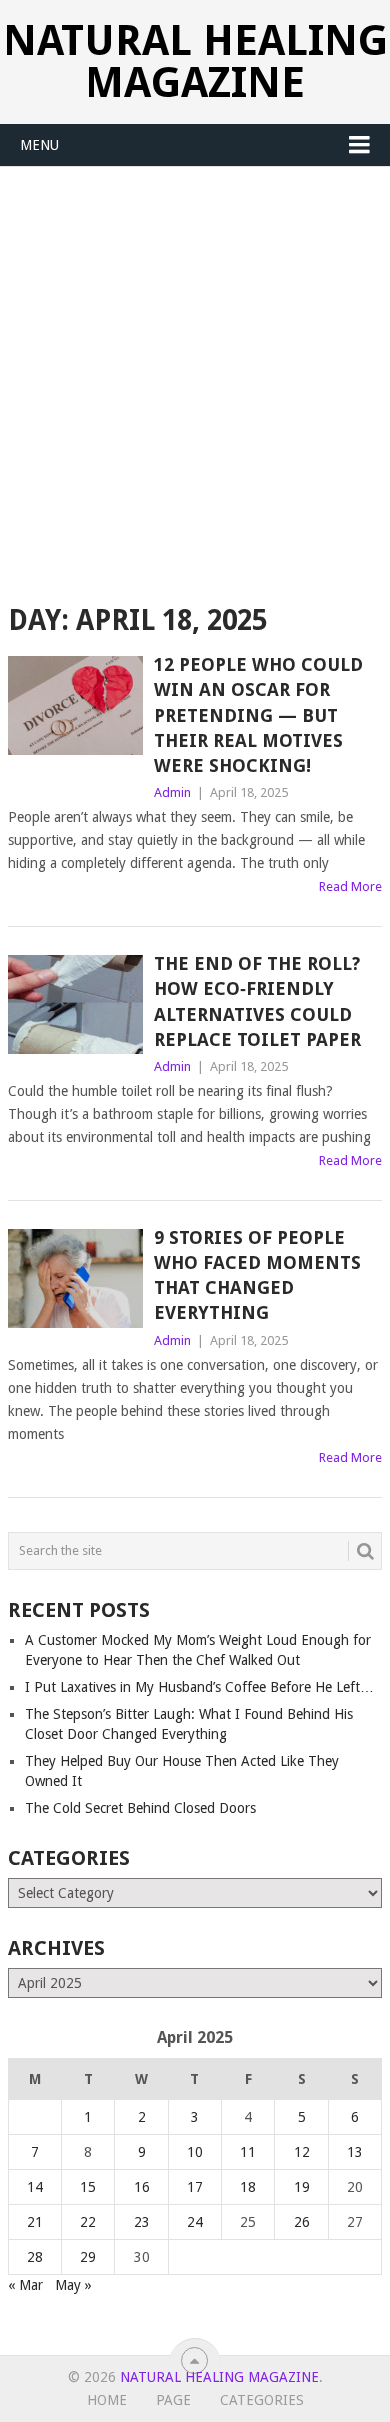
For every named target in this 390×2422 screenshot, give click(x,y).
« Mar (25, 2285)
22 (88, 2222)
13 (355, 2152)
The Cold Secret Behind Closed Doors (140, 1808)
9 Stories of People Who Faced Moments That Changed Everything (257, 1275)
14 (35, 2187)
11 (248, 2152)
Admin (172, 792)
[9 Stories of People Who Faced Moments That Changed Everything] (75, 1278)
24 (195, 2222)
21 (35, 2222)
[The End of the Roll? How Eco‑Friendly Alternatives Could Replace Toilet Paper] (75, 1004)
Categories (262, 2400)
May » (73, 2285)
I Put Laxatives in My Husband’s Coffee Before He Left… (199, 1687)
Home (107, 2400)
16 (142, 2187)
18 (248, 2187)
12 (302, 2152)
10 (195, 2152)
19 (302, 2187)
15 (88, 2187)
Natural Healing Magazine (195, 61)
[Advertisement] (195, 372)
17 (195, 2187)
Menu (39, 145)
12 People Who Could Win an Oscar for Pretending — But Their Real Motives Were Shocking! (258, 715)
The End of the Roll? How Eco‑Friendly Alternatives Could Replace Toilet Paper (257, 1001)
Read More (350, 886)
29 (88, 2257)
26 (302, 2222)
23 (142, 2222)
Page (173, 2400)
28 (35, 2257)
